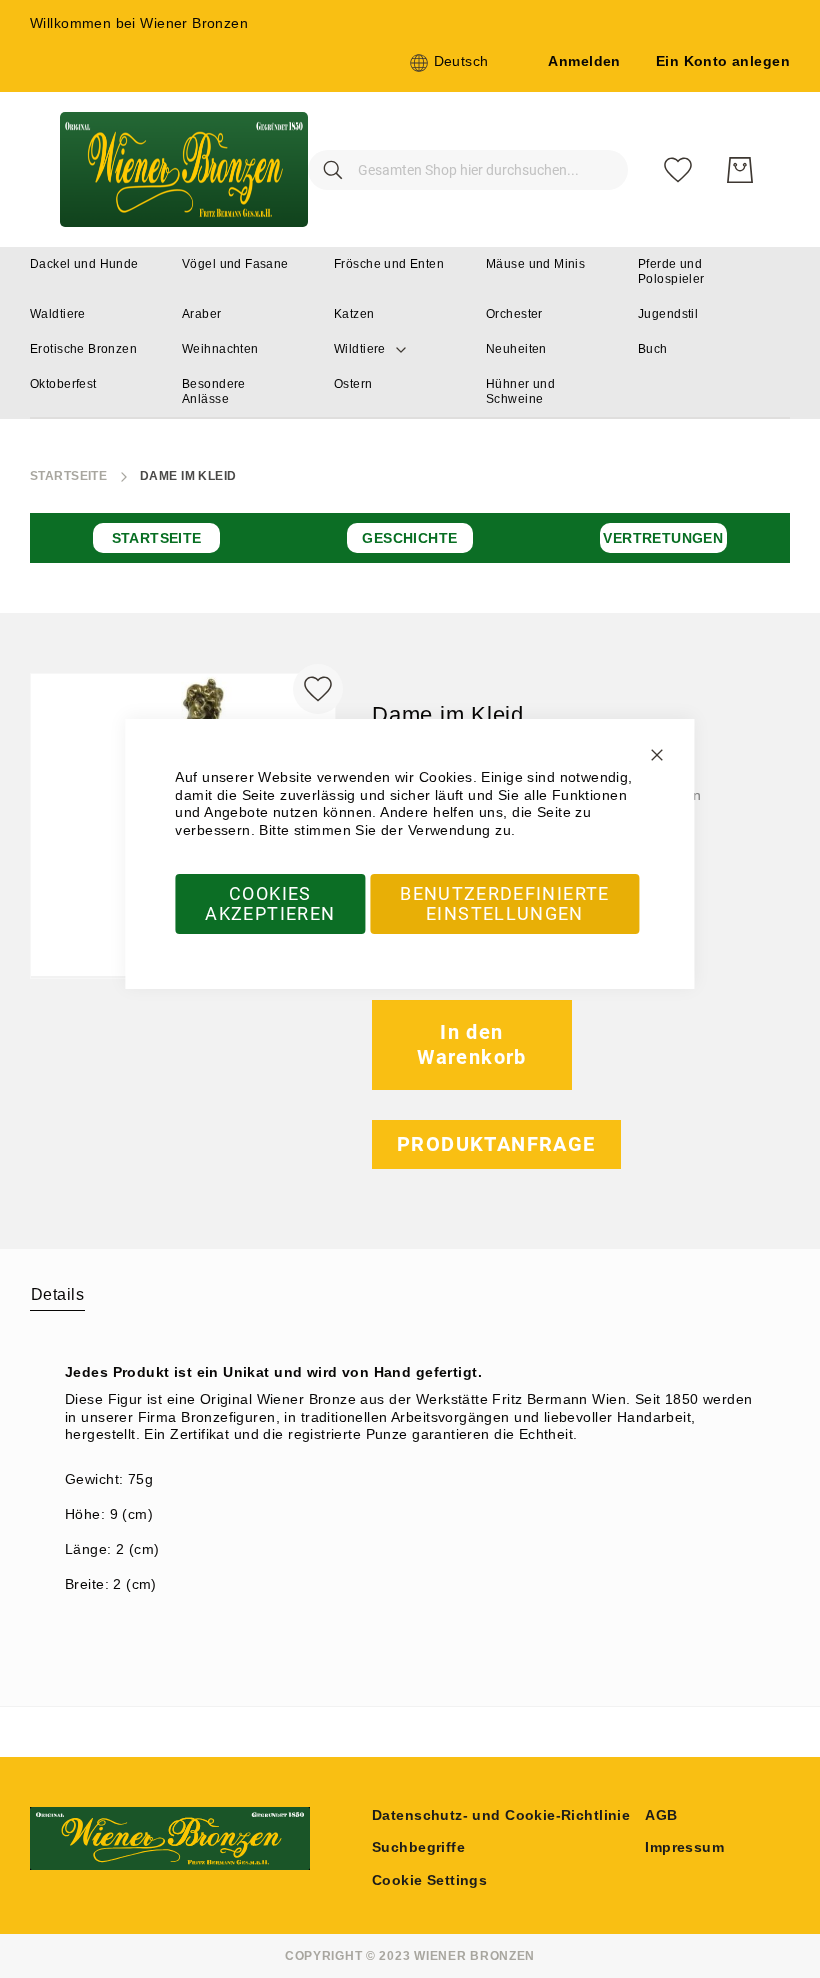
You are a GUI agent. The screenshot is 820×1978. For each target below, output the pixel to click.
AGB (661, 1815)
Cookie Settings (429, 1880)
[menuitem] (84, 264)
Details (57, 1294)
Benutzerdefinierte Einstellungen (504, 903)
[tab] (57, 1294)
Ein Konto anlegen (723, 61)
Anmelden (584, 61)
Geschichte (409, 538)
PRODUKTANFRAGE (496, 1144)
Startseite (68, 476)
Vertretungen (663, 538)
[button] (449, 63)
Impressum (684, 1847)
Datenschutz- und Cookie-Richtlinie (501, 1815)
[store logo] (184, 169)
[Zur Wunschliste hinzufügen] (318, 689)
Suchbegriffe (418, 1847)
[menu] (410, 333)
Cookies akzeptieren (270, 903)
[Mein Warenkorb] (740, 170)
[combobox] (468, 170)
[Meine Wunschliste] (678, 170)
